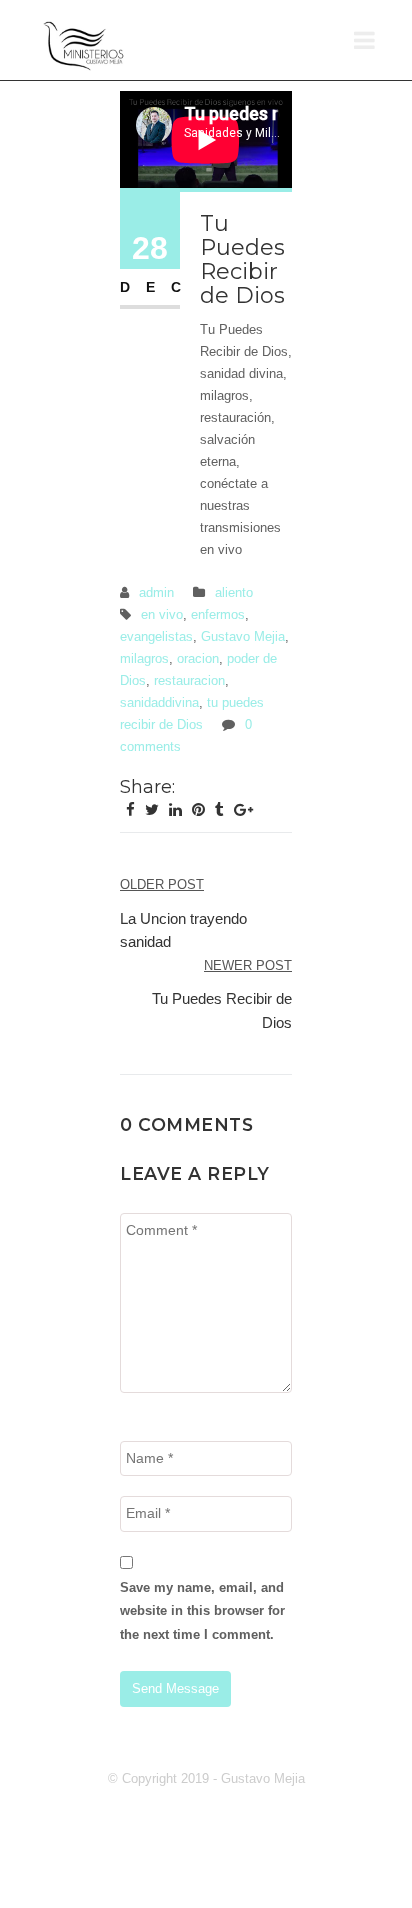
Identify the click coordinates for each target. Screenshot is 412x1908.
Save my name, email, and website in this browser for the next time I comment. (202, 1611)
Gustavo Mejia (243, 636)
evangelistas (156, 636)
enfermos (218, 614)
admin (156, 592)
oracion (198, 658)
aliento (234, 592)
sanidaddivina (159, 702)
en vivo (162, 614)
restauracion (189, 680)
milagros (144, 658)
